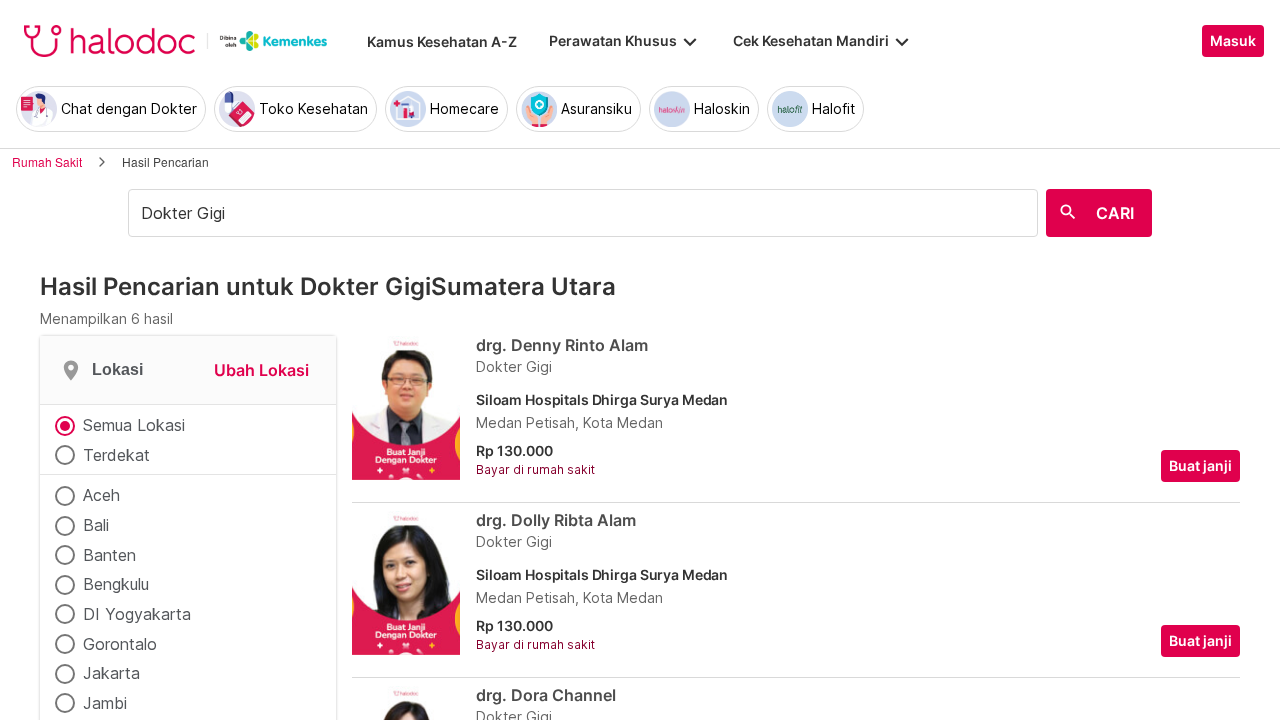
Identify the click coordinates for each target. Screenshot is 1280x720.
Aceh (101, 495)
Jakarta (111, 673)
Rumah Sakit (47, 161)
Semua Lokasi (134, 425)
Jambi (105, 703)
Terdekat (116, 455)
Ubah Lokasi (261, 370)
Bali (96, 525)
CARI (1115, 213)
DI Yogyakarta (137, 614)
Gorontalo (120, 644)
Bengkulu (116, 584)
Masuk (1233, 41)
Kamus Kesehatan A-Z (442, 41)
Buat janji (1200, 466)
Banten (109, 555)
